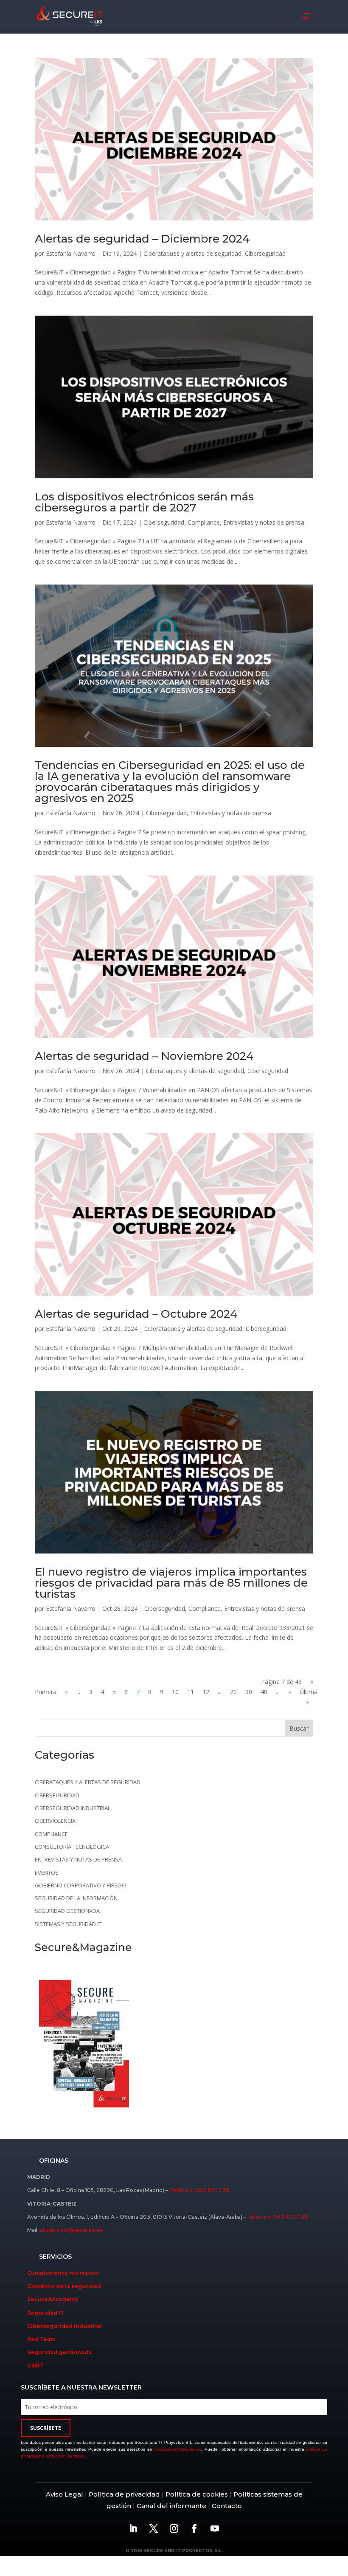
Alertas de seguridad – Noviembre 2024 (144, 1056)
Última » (309, 1697)
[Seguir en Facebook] (194, 2528)
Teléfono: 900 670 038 (199, 2190)
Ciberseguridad (265, 253)
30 (249, 1692)
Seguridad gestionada (67, 1911)
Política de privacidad (124, 2494)
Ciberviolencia (55, 1821)
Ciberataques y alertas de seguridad (192, 253)
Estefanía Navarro (71, 253)
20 (233, 1692)
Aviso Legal (65, 2494)
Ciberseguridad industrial (73, 1808)
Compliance (204, 522)
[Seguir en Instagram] (174, 2528)
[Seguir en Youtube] (215, 2528)
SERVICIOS (55, 2257)
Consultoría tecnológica (72, 1847)
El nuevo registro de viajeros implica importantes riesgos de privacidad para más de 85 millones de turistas (171, 1583)
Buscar (299, 1728)
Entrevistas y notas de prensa (264, 522)
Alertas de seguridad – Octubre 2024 (136, 1314)
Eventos (47, 1873)
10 (175, 1692)
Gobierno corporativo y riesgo (80, 1885)
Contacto (227, 2506)
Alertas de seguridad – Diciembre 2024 (142, 239)
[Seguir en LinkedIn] (133, 2528)
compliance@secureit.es (178, 2449)
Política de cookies (196, 2494)
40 (264, 1692)
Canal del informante (171, 2506)
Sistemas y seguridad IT (68, 1924)
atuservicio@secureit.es (71, 2230)
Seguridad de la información (76, 1898)
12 (206, 1692)
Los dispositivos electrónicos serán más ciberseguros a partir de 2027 (144, 502)
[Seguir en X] (154, 2528)
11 (191, 1692)
